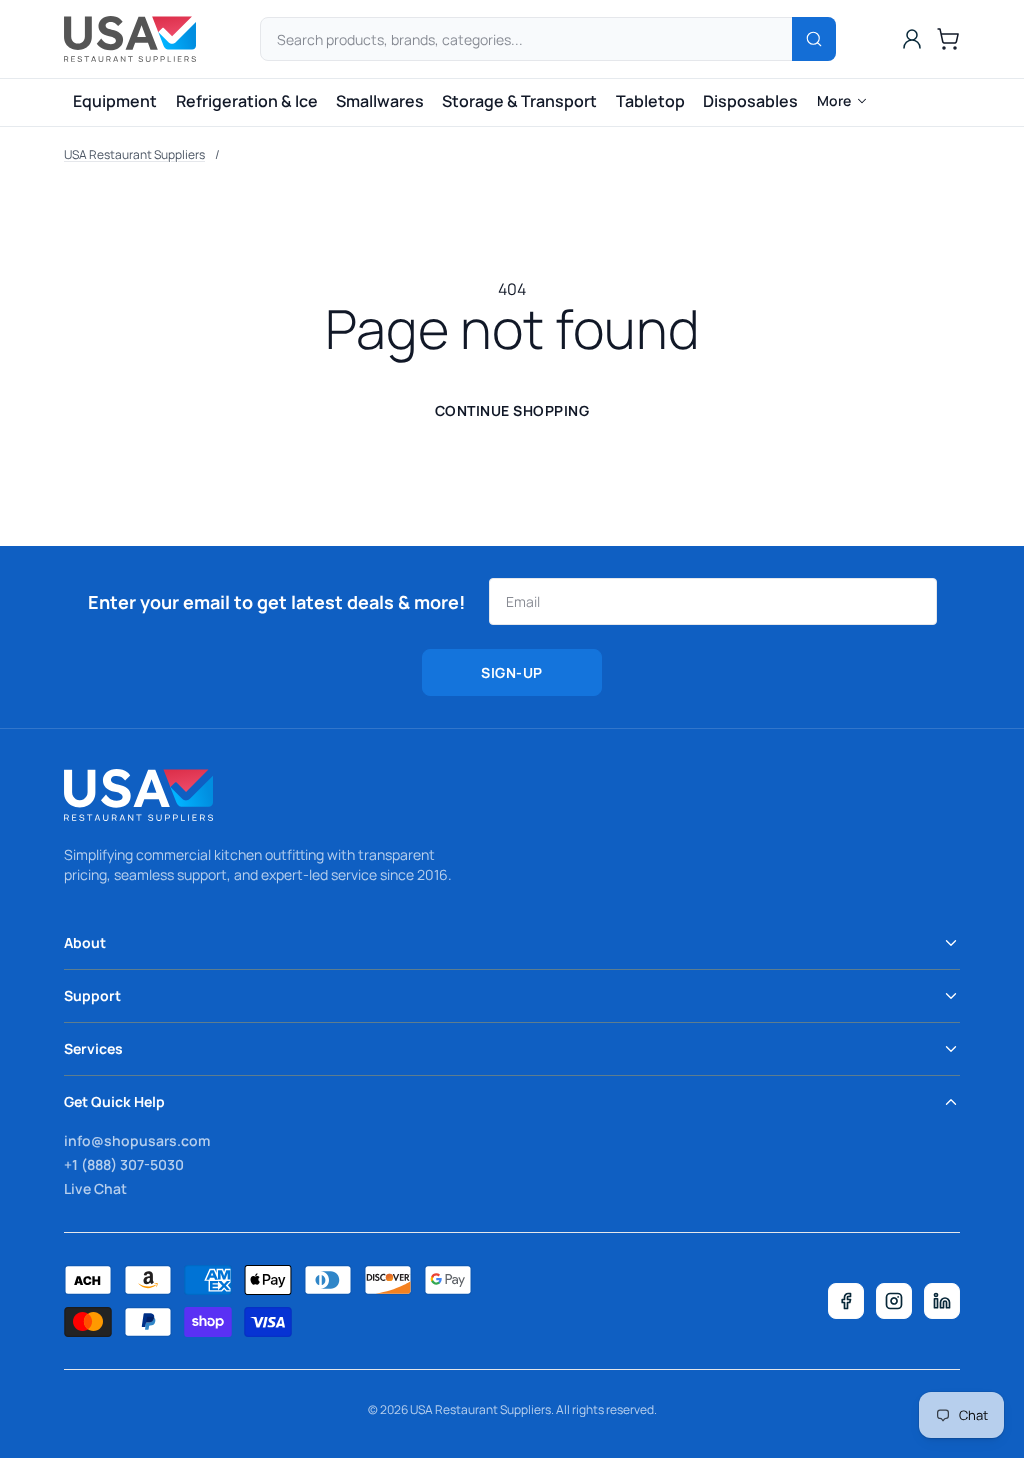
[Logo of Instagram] (894, 1301)
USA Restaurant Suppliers (134, 154)
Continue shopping (512, 410)
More (834, 100)
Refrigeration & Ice (247, 101)
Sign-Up (512, 672)
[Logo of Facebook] (846, 1301)
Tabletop (650, 101)
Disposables (750, 101)
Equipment (115, 101)
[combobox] (548, 39)
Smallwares (380, 101)
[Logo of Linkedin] (942, 1301)
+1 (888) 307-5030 (124, 1164)
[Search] (814, 39)
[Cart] (948, 39)
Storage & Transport (519, 101)
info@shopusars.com (137, 1140)
